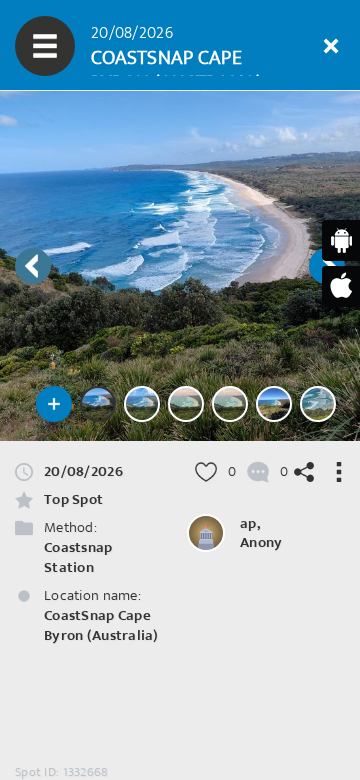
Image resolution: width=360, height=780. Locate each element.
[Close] (331, 46)
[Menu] (45, 46)
